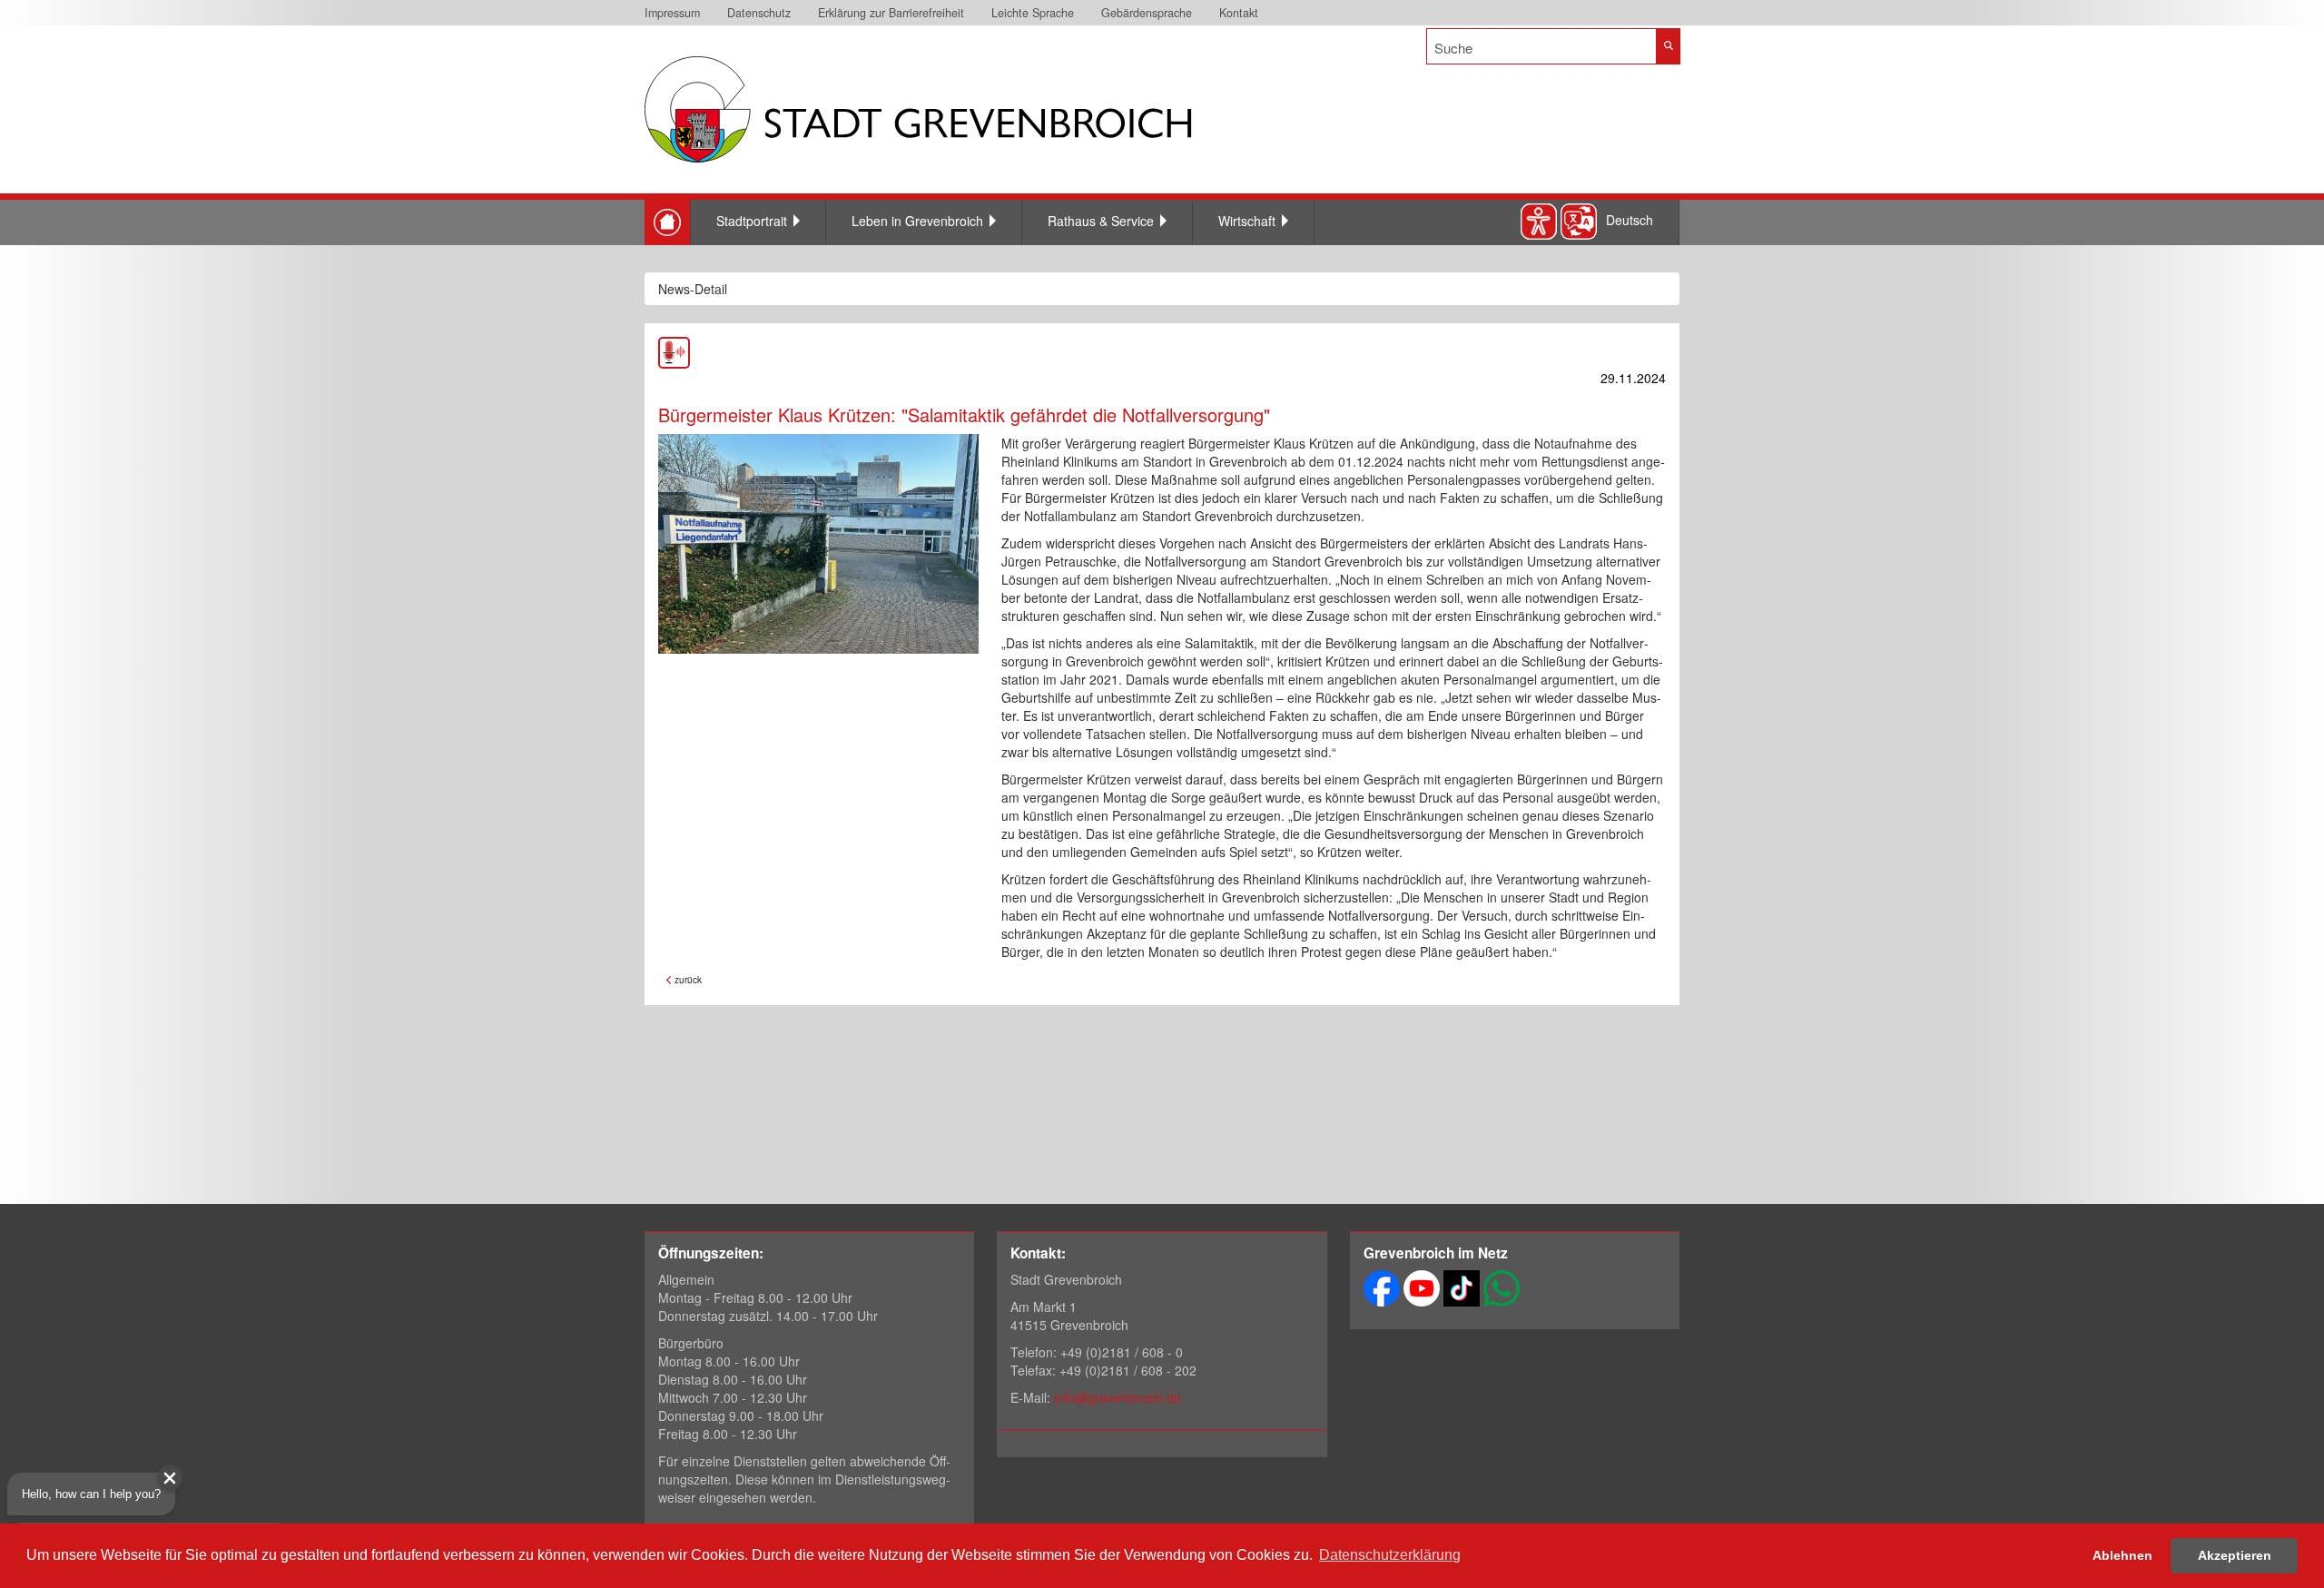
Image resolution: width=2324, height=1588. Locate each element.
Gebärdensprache (1147, 13)
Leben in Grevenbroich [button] (917, 221)
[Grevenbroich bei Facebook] (1382, 1287)
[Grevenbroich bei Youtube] (1422, 1287)
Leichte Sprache (1033, 13)
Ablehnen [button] (2122, 1555)
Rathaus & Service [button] (1101, 221)
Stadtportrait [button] (752, 221)
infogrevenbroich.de (1118, 1397)
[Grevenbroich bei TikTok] (1462, 1287)
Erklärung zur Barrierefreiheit (891, 13)
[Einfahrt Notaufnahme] (818, 544)
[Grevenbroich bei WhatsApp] (1502, 1287)
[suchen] (1668, 46)
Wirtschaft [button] (1247, 221)
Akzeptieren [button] (2235, 1555)
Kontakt (1239, 13)
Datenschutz (759, 13)
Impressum (672, 13)
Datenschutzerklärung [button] (1390, 1555)
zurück (687, 980)
